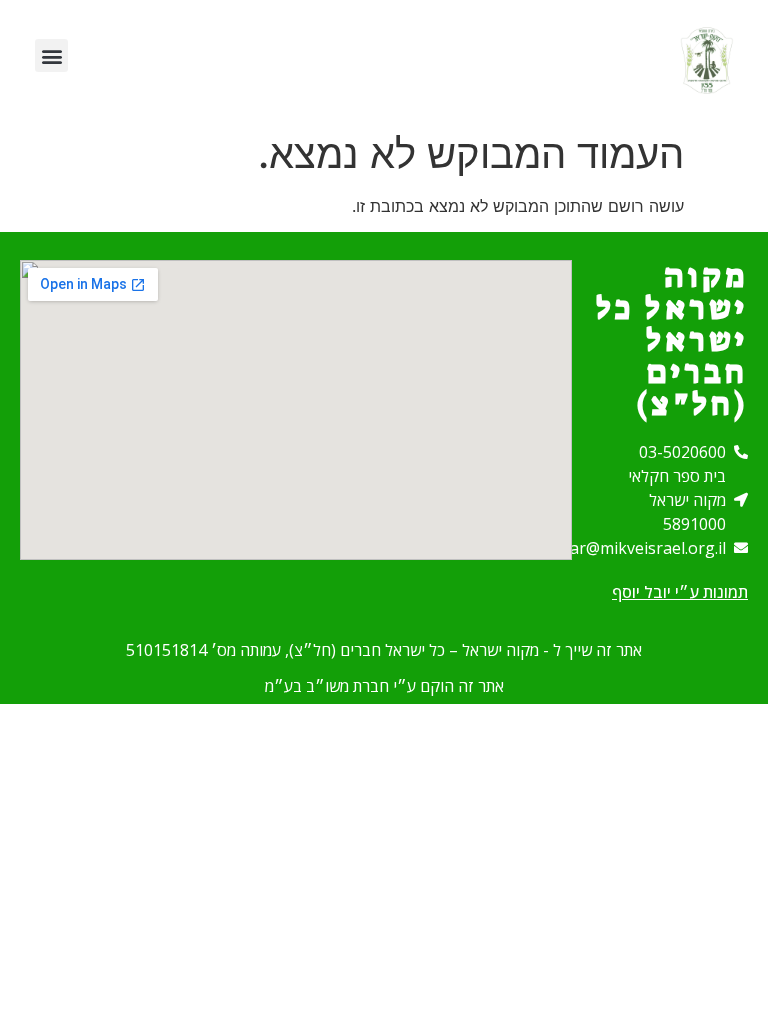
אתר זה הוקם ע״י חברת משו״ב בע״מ (384, 686)
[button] (51, 55)
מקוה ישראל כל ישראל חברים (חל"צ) (672, 340)
